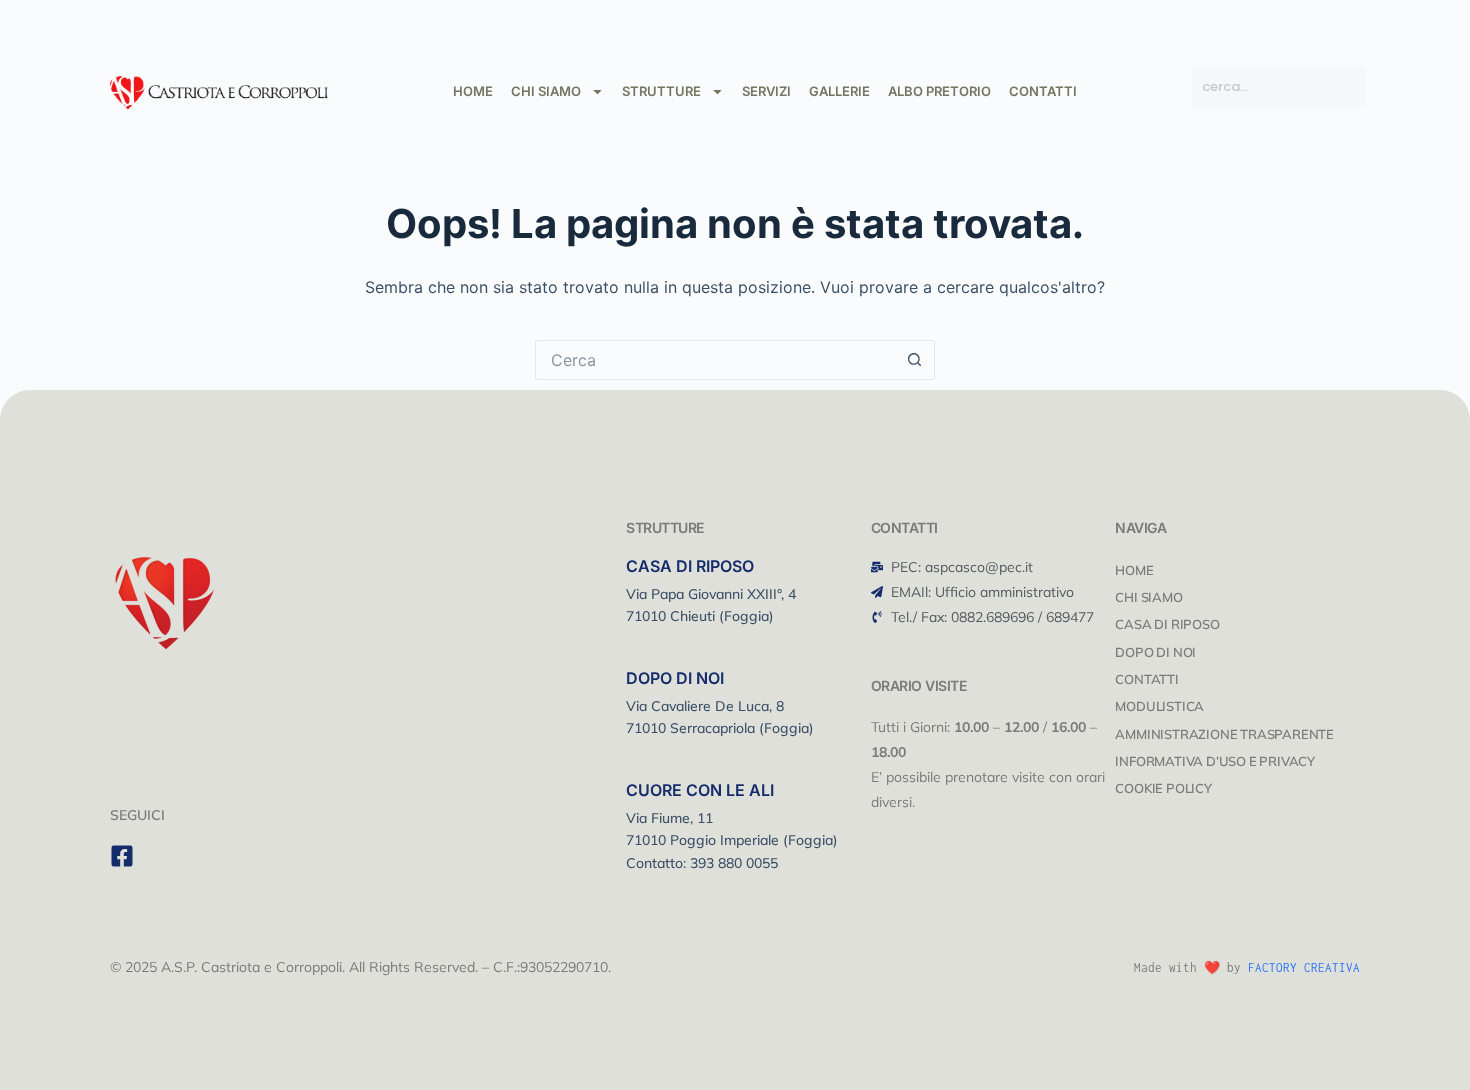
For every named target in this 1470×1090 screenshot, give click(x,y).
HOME (473, 91)
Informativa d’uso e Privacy (1215, 761)
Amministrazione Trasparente (1224, 734)
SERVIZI (766, 91)
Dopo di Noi (1155, 652)
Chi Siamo (1148, 597)
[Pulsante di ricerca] (915, 360)
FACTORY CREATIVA (1304, 967)
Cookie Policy (1163, 788)
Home (1134, 570)
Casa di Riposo (1167, 624)
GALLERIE (839, 91)
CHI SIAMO (546, 91)
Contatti (1146, 679)
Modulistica (1159, 706)
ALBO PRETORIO (939, 91)
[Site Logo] (219, 90)
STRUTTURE (661, 91)
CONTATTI (1043, 91)
